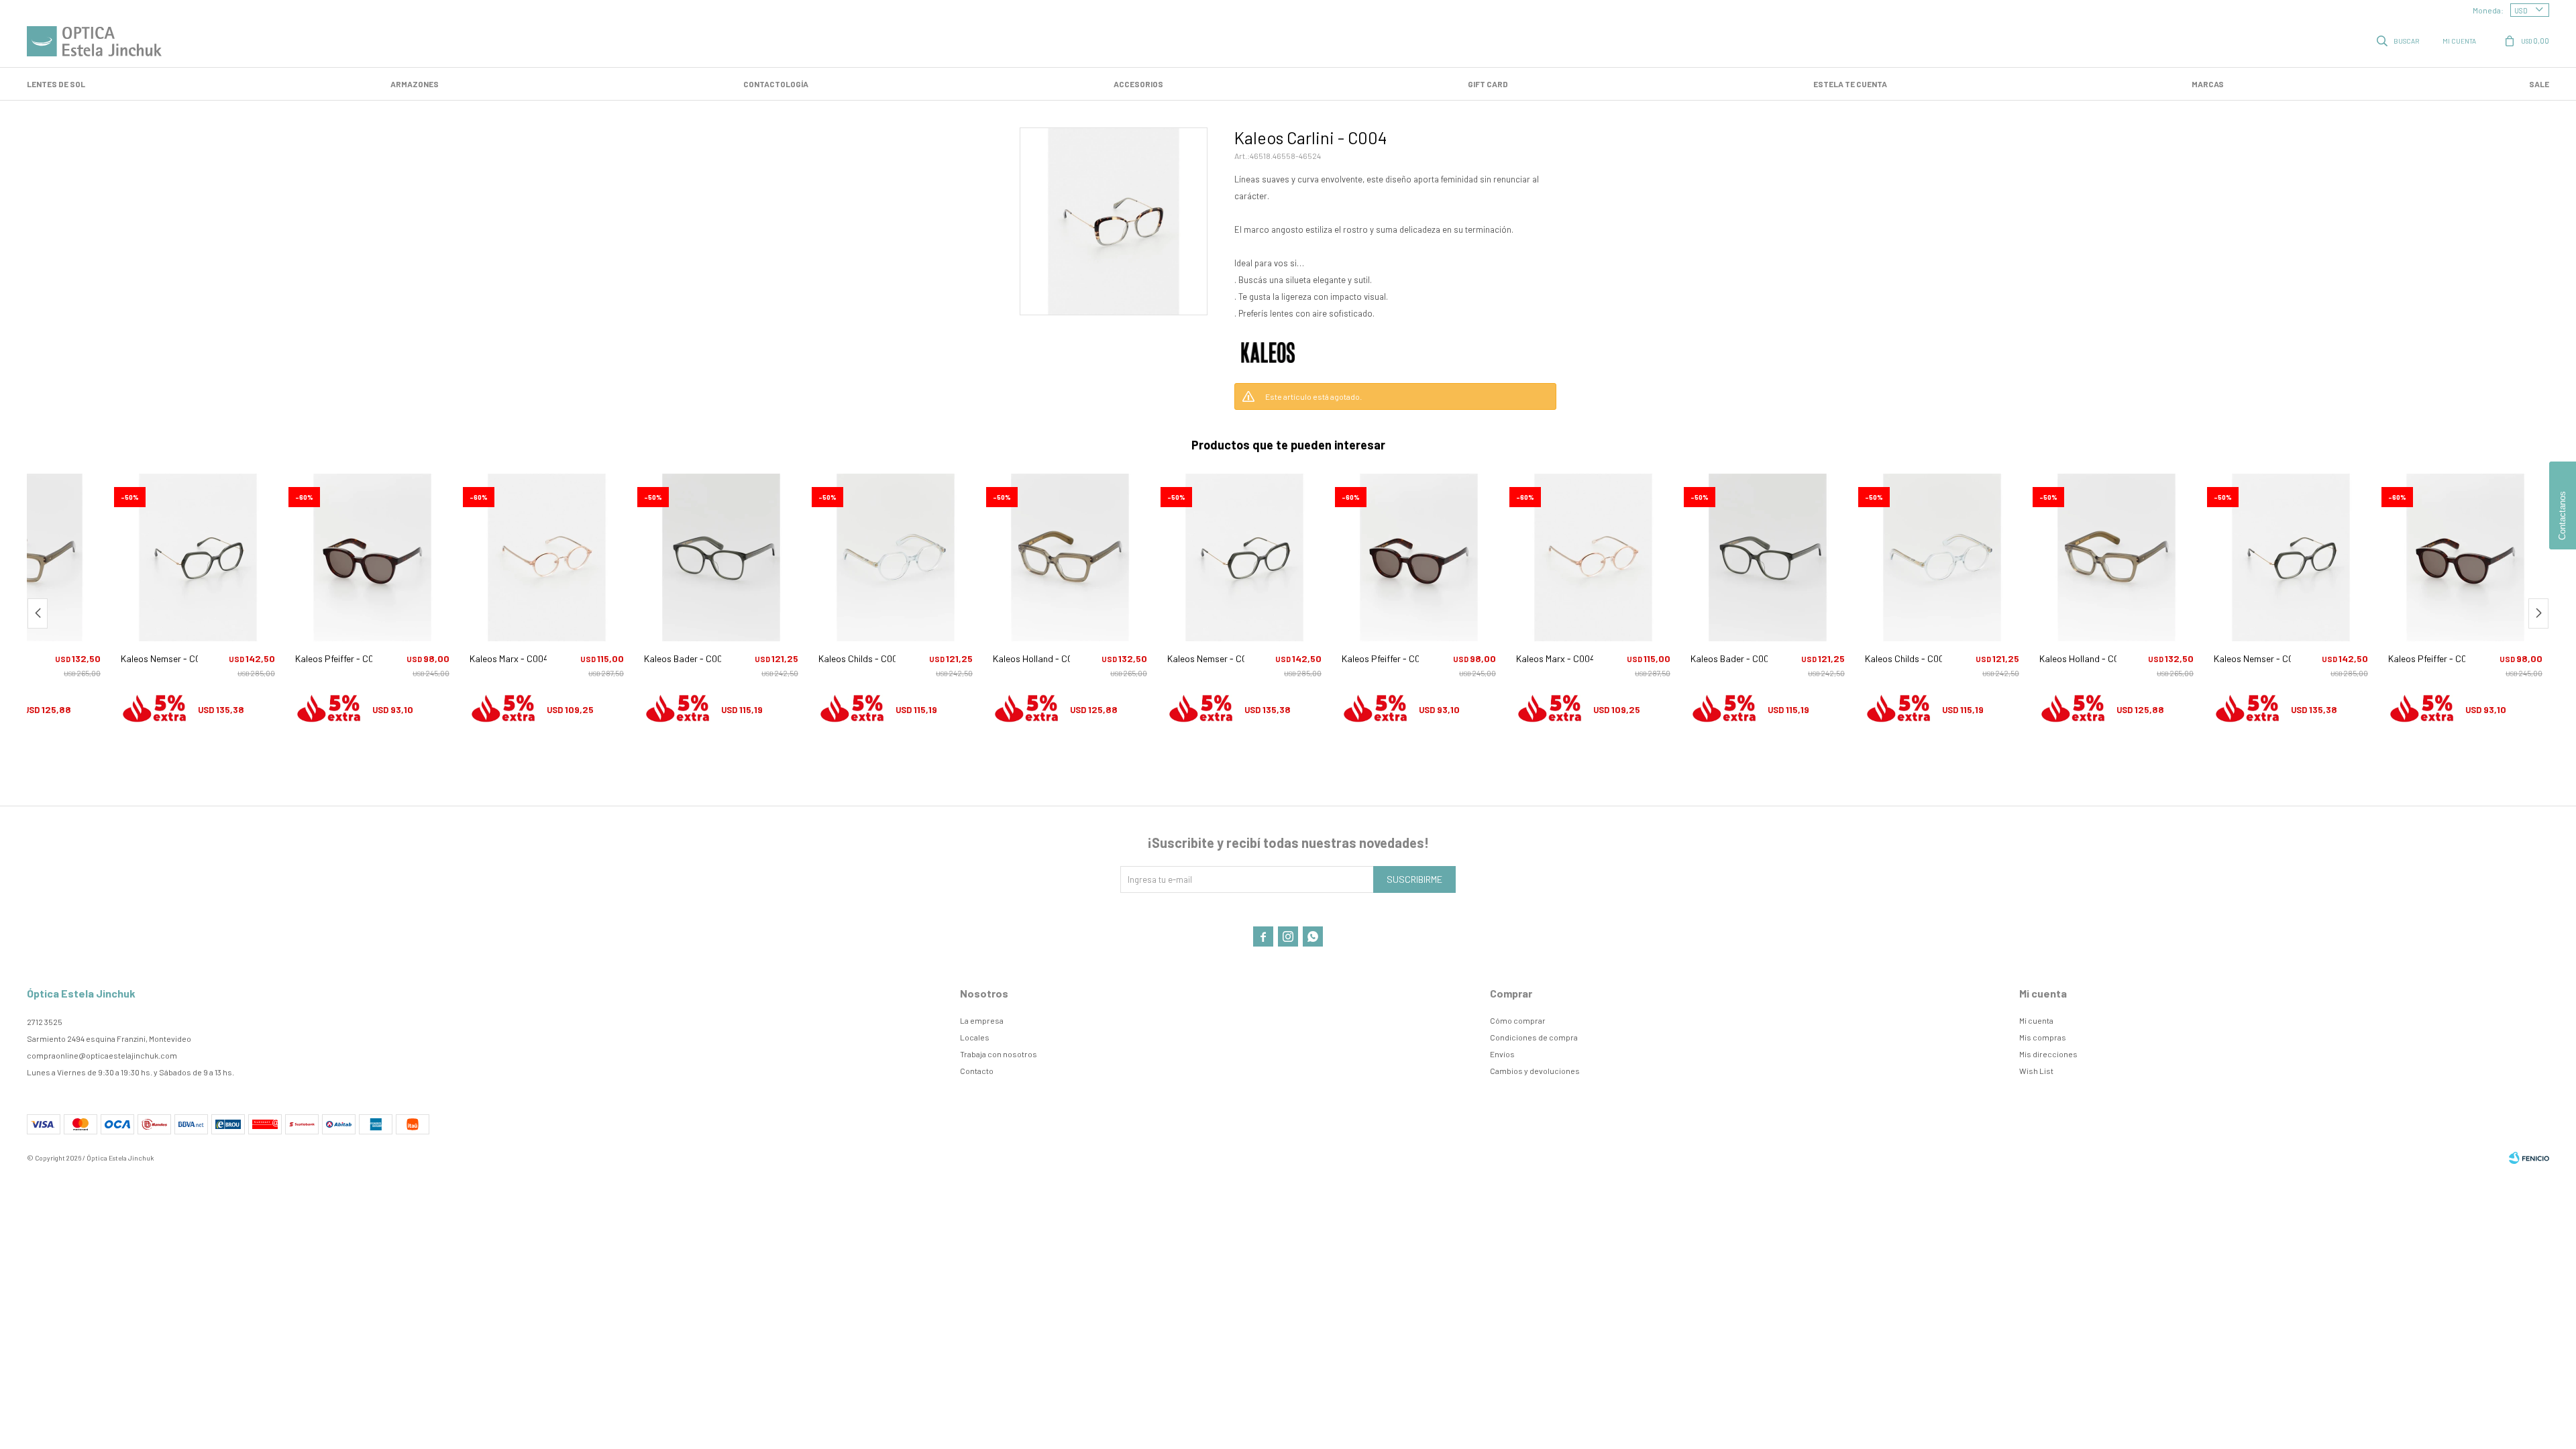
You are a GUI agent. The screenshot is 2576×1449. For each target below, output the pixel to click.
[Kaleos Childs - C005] (896, 557)
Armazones (415, 84)
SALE (2539, 84)
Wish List (2036, 1071)
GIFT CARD (1488, 84)
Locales (975, 1037)
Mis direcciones (2048, 1054)
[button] (2399, 40)
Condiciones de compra (1534, 1037)
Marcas (2208, 84)
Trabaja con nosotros (999, 1054)
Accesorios (1138, 84)
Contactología (776, 84)
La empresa (982, 1020)
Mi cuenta (2036, 1020)
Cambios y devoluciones (1535, 1071)
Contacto (977, 1071)
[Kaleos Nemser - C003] (198, 557)
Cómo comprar (1518, 1020)
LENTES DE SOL (56, 84)
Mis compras (2043, 1037)
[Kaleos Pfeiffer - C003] (372, 557)
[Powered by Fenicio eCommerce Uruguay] (2529, 1158)
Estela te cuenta (1850, 84)
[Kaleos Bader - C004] (721, 557)
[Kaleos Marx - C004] (547, 557)
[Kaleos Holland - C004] (1070, 557)
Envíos (1502, 1054)
